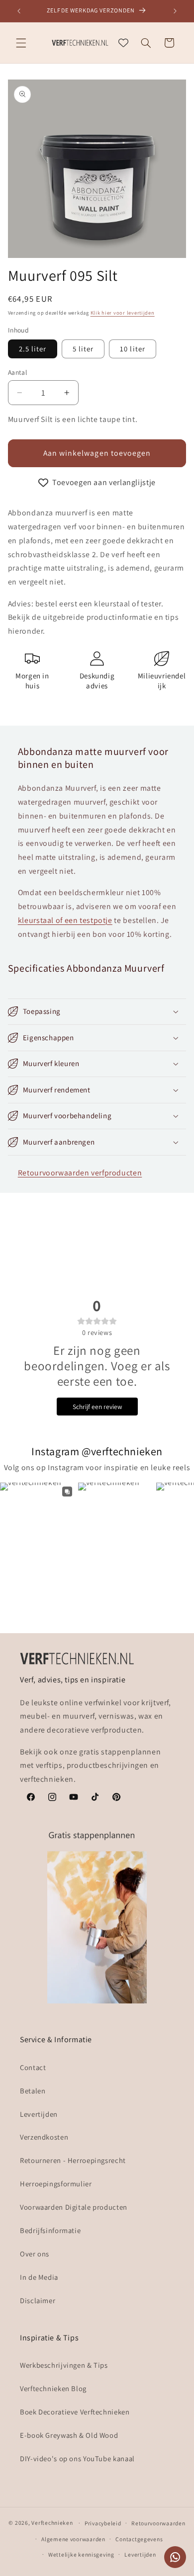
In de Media (39, 2277)
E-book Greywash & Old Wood (69, 2435)
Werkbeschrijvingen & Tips (64, 2365)
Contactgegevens (139, 2539)
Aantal (18, 372)
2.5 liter (33, 349)
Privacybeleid (103, 2523)
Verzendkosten (44, 2137)
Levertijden (39, 2114)
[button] (21, 43)
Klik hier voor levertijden (123, 313)
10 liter (132, 349)
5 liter (83, 349)
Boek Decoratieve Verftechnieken (75, 2412)
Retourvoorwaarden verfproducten (80, 1173)
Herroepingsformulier (56, 2184)
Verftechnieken (52, 2523)
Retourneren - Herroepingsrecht (73, 2160)
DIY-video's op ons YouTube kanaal (77, 2458)
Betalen (33, 2091)
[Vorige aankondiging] (19, 11)
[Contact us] (175, 2557)
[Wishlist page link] (123, 43)
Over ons (35, 2254)
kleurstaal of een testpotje (65, 920)
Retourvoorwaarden (158, 2523)
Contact (33, 2067)
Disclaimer (38, 2300)
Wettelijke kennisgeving (81, 2554)
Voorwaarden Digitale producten (74, 2207)
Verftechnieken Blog (53, 2388)
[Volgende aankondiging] (175, 11)
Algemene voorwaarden (73, 2539)
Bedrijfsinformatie (50, 2230)
